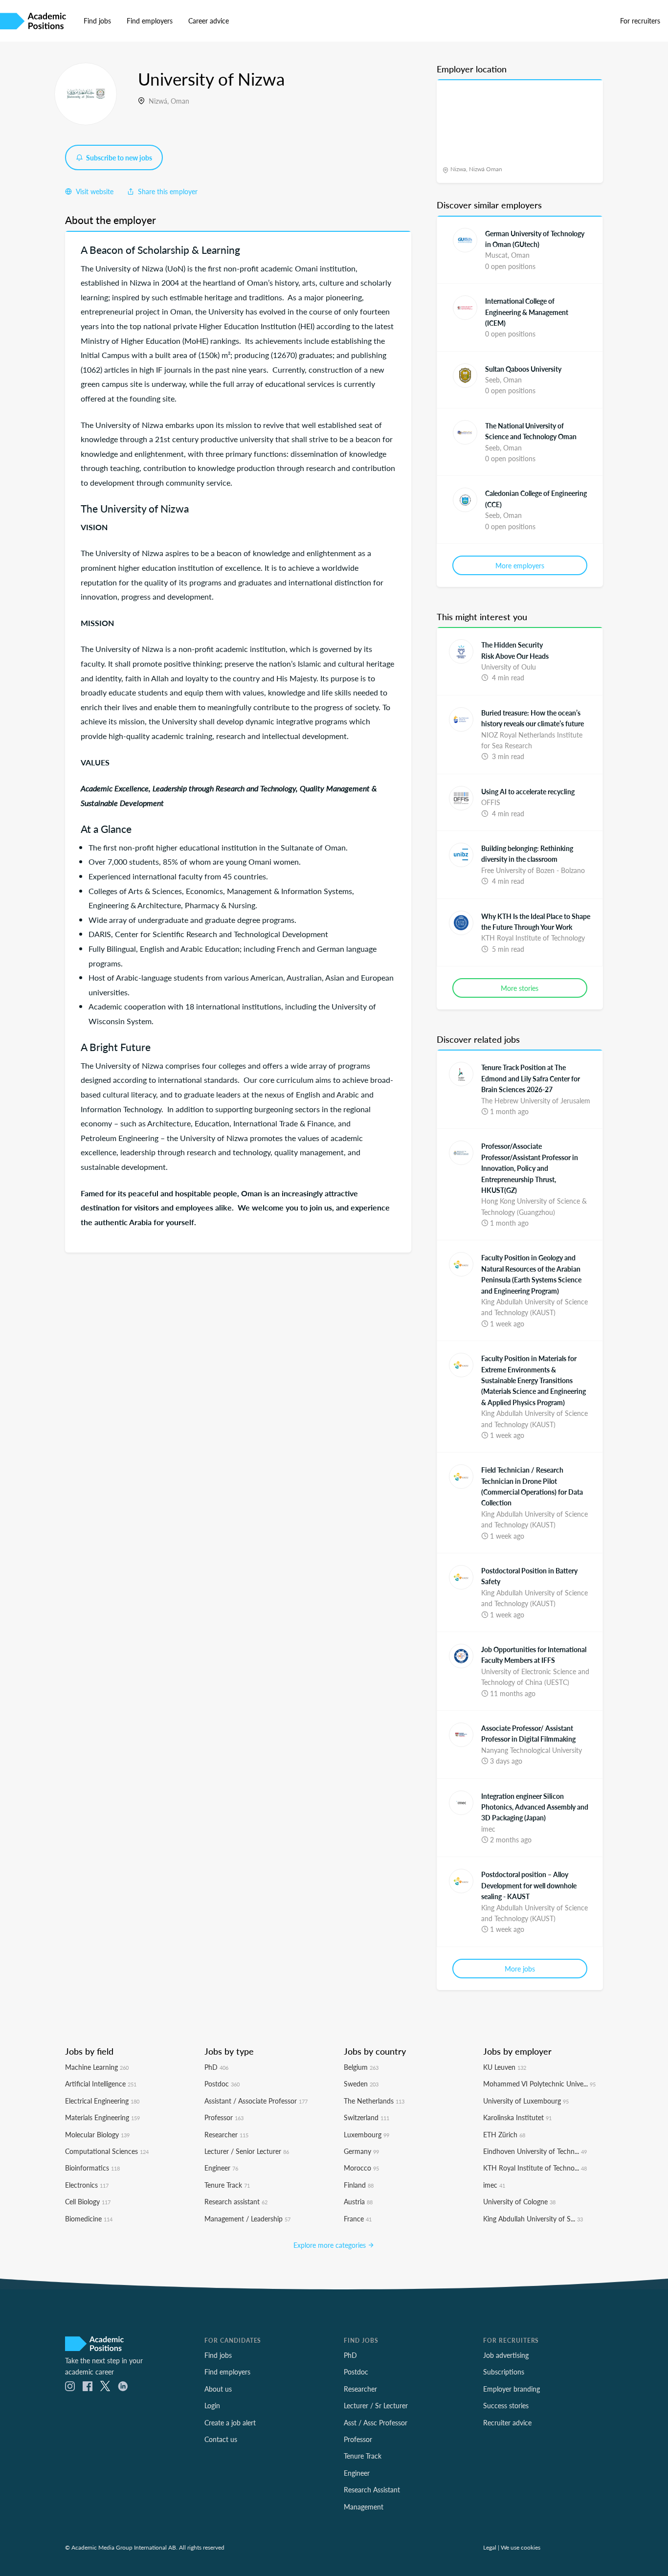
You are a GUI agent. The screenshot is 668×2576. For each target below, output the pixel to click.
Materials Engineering (102, 2117)
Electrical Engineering (102, 2101)
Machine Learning (97, 2067)
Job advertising (506, 2355)
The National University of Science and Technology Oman (531, 431)
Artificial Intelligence (101, 2083)
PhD (216, 2067)
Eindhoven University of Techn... (535, 2151)
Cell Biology (88, 2201)
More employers (520, 565)
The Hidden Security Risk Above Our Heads (515, 650)
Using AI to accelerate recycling (528, 791)
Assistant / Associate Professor (256, 2101)
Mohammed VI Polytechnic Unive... (539, 2083)
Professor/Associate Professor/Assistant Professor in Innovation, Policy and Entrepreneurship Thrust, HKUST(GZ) (530, 1168)
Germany (361, 2151)
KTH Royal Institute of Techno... (535, 2168)
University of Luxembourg (526, 2101)
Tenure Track (227, 2185)
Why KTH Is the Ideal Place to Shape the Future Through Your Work (536, 921)
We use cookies (521, 2547)
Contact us (221, 2439)
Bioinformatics (92, 2168)
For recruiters (640, 21)
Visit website (94, 191)
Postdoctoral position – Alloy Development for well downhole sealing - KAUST (529, 1885)
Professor (224, 2117)
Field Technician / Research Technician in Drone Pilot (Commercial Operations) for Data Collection (532, 1486)
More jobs (520, 1969)
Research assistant (236, 2201)
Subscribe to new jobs (118, 157)
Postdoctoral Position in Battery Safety (529, 1576)
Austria (358, 2201)
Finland (359, 2185)
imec (494, 2185)
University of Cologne (519, 2201)
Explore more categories (331, 2245)
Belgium (361, 2067)
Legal (490, 2547)
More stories (520, 988)
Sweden (361, 2083)
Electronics (87, 2185)
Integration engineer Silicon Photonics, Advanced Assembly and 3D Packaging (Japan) (535, 1807)
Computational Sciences (107, 2151)
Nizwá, (160, 101)
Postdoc (222, 2083)
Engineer (221, 2168)
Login (212, 2405)
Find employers (150, 21)
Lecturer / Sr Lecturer (376, 2405)
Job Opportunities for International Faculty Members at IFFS (534, 1655)
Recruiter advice (507, 2422)
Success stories (506, 2405)
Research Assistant (372, 2489)
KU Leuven (505, 2067)
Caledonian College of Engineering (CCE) (536, 498)
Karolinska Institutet (517, 2117)
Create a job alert (230, 2422)
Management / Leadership (247, 2218)
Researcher (226, 2134)
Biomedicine (89, 2218)
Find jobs (97, 21)
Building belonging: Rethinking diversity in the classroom (527, 853)
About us (218, 2389)
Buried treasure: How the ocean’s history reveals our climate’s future (533, 718)
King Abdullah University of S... (533, 2218)
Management (364, 2507)
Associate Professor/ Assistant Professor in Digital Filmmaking (528, 1733)
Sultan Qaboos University (523, 369)
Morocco (361, 2168)
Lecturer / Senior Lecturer (247, 2151)
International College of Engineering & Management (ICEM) (527, 312)
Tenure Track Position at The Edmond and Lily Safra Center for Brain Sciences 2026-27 (531, 1078)
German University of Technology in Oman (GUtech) (535, 239)
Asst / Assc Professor (376, 2422)
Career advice (209, 21)
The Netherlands (374, 2101)
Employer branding (512, 2389)
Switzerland (367, 2117)
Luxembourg (367, 2134)
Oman (180, 101)
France (358, 2218)
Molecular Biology (97, 2134)
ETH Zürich (504, 2134)
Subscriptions (504, 2372)
